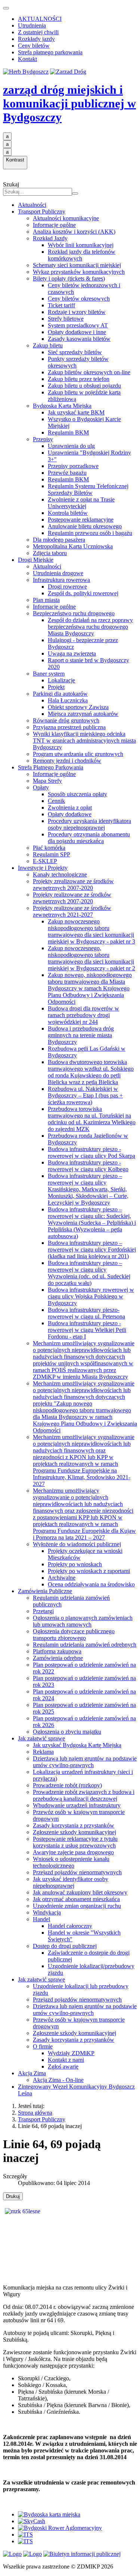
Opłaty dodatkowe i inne (77, 332)
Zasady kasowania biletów (79, 339)
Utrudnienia (32, 25)
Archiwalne (62, 1578)
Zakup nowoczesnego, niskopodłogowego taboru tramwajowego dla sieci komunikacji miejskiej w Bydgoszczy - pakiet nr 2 (91, 958)
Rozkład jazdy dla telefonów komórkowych (82, 255)
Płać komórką (49, 848)
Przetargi (43, 1611)
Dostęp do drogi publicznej (65, 1946)
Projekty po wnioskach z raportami (89, 1571)
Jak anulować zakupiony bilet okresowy (80, 1892)
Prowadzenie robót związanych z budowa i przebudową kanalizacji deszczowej (84, 1795)
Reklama (43, 1752)
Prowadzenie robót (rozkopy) (67, 1785)
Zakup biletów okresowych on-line (89, 372)
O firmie (43, 2046)
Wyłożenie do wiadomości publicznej (77, 1544)
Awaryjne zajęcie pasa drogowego (73, 1852)
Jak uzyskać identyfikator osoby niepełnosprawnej (71, 1882)
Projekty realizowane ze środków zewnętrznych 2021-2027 (72, 911)
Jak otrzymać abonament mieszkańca (76, 1899)
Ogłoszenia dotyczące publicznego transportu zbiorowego (74, 1635)
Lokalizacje (61, 680)
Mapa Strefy (47, 781)
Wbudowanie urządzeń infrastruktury (77, 1805)
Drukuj (13, 2196)
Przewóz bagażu (67, 473)
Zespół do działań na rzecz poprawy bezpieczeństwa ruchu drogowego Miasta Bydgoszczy (90, 627)
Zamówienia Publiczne (45, 1591)
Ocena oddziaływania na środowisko (91, 1584)
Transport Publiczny (42, 212)
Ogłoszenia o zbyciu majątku (67, 1732)
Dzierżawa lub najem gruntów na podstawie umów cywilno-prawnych (85, 1762)
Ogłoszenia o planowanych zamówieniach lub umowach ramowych (83, 1621)
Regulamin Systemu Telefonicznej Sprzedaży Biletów (88, 489)
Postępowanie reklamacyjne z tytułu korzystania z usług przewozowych (75, 1842)
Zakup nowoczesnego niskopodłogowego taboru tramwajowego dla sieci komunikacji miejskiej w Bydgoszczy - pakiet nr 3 (91, 931)
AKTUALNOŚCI (40, 19)
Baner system (49, 674)
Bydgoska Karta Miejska (62, 406)
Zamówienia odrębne (58, 1658)
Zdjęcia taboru (50, 553)
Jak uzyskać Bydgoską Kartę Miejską (77, 1745)
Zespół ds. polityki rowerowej (83, 593)
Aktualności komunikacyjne (66, 218)
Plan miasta (46, 600)
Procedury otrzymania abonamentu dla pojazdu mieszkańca (89, 838)
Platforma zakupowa (57, 1651)
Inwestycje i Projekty (43, 868)
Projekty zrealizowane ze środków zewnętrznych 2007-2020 (73, 885)
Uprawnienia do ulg (71, 446)
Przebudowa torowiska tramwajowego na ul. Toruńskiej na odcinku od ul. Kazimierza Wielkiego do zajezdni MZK (92, 1119)
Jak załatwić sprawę (41, 1738)
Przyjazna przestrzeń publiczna (69, 727)
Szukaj (11, 184)
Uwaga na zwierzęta (72, 653)
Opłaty (41, 787)
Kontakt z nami (66, 2060)
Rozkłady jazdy (36, 39)
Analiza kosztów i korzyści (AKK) (74, 232)
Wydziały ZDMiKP (71, 2053)
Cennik (56, 801)
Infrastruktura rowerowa (61, 580)
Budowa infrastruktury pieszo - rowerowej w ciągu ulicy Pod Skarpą (91, 1152)
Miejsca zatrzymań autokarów (83, 714)
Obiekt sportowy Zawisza (78, 707)
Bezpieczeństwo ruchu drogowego (74, 613)
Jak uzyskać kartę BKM (76, 412)
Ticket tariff (61, 305)
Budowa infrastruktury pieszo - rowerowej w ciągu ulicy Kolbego (88, 1166)
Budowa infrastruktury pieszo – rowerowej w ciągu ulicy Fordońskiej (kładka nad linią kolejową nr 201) (92, 1249)
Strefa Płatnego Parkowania (51, 767)
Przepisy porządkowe (73, 466)
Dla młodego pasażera (59, 540)
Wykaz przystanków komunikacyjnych (79, 272)
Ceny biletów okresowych (79, 299)
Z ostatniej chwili (38, 32)
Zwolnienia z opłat (70, 808)
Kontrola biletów (68, 513)
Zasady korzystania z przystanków (74, 1825)
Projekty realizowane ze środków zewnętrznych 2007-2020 (72, 898)
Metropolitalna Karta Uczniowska (73, 546)
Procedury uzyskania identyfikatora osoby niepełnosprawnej (89, 824)
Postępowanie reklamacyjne (81, 520)
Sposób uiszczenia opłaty (77, 794)
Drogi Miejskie (36, 560)
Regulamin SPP (52, 854)
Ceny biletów (34, 46)
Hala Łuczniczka (68, 700)
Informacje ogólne (54, 225)
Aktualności (32, 205)
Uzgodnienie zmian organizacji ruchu (77, 1906)
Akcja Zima (32, 2073)
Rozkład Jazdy (50, 238)
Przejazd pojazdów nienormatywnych (77, 1872)
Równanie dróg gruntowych (66, 720)
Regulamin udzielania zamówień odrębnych (85, 1645)
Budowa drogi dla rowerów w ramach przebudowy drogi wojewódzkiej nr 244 (83, 1015)
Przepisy (43, 439)
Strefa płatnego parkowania (50, 52)
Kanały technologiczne (60, 874)
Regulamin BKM (68, 432)
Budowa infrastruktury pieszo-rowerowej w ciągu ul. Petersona (86, 1313)
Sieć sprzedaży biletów (75, 352)
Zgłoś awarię (63, 2066)
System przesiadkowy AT (78, 325)
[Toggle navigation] (6, 8)
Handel (41, 1919)
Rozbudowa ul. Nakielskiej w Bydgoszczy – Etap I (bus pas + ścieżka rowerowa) (85, 1095)
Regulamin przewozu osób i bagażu (90, 533)
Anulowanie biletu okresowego (85, 526)
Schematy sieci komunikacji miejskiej (77, 265)
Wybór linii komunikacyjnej (81, 245)
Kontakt (27, 59)
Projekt (56, 687)
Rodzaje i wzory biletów (77, 312)
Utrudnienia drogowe (58, 573)
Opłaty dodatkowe (70, 814)
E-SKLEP (45, 861)
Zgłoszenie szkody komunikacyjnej (74, 1832)
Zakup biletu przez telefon (79, 379)
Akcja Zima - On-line (58, 2080)
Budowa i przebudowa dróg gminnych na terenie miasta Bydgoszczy (81, 1035)
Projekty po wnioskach (75, 1564)
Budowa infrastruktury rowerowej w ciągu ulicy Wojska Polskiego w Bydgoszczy (91, 1296)
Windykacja (47, 1912)
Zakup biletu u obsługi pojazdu (84, 386)
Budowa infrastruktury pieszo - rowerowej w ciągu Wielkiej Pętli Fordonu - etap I (87, 1330)
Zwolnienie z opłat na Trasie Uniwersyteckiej (81, 503)
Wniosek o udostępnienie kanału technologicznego (71, 1862)
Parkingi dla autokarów (60, 694)
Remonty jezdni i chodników (67, 761)
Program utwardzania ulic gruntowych (78, 754)
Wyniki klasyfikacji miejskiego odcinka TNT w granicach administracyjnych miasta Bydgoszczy (84, 741)
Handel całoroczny (70, 1926)
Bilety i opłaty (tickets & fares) (69, 278)
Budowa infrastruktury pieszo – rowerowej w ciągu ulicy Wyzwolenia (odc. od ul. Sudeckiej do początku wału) (89, 1273)
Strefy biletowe (66, 319)
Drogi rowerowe (67, 587)
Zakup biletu (48, 345)
